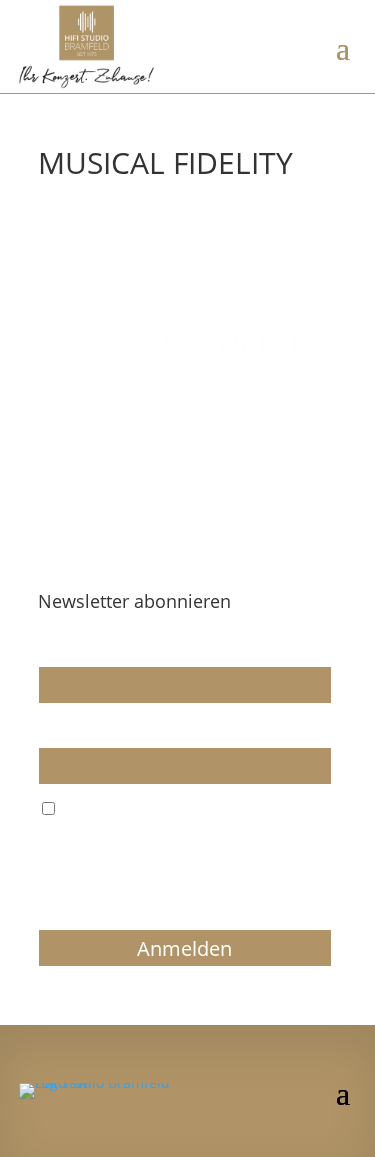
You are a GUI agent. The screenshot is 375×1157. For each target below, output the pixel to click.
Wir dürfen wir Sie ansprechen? (144, 648)
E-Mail (59, 728)
